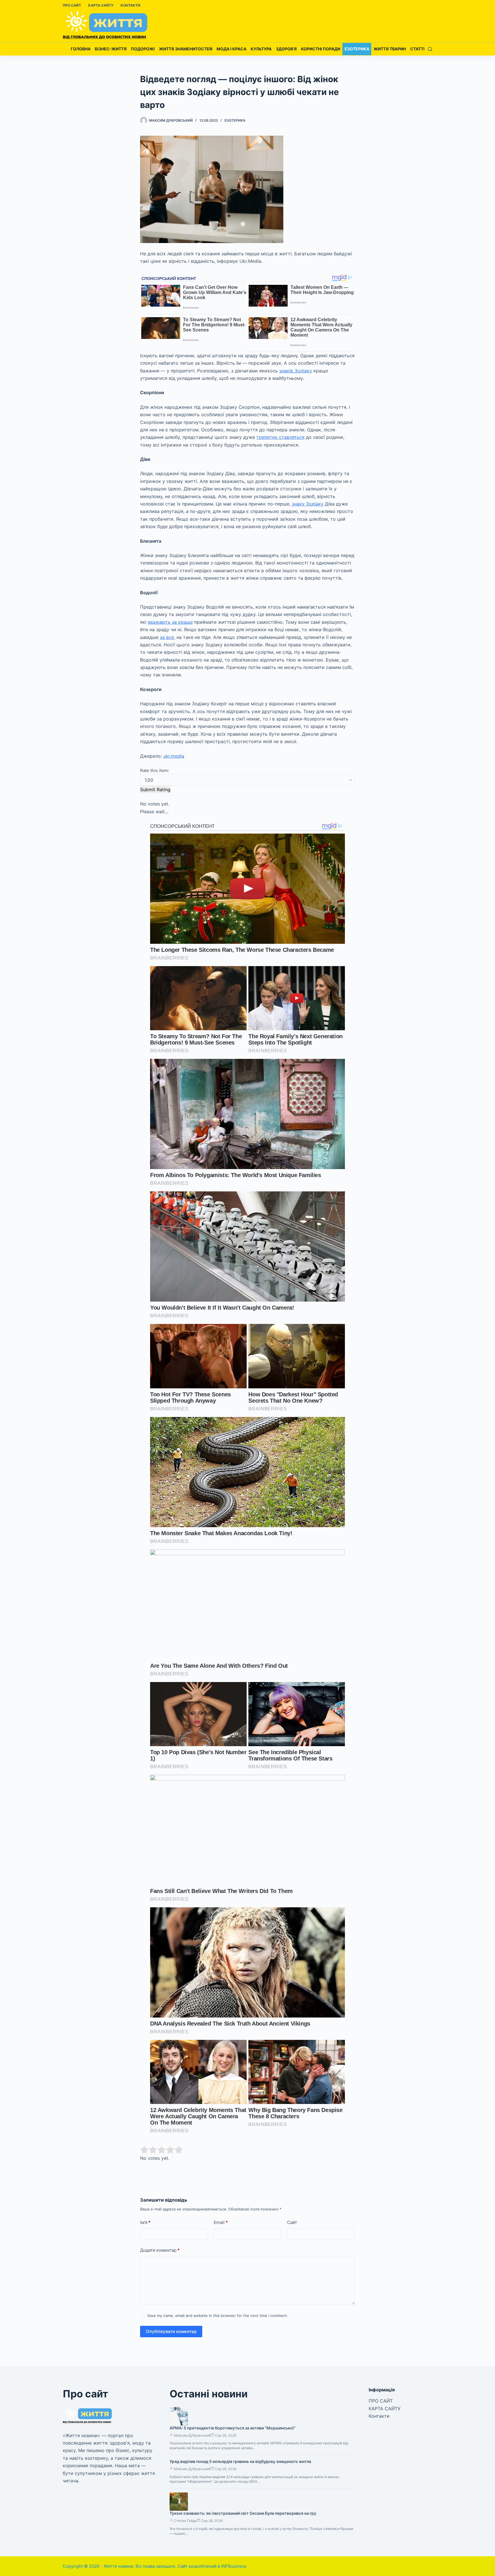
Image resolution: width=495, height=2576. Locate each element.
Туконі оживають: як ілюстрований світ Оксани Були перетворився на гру (243, 2513)
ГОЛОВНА (81, 49)
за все (167, 637)
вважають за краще (170, 622)
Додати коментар (160, 2250)
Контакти (130, 5)
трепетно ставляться (280, 437)
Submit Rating (155, 789)
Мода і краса (231, 49)
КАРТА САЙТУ (101, 5)
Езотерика (357, 49)
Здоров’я (286, 49)
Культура (261, 49)
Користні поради (321, 49)
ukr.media (174, 756)
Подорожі (143, 49)
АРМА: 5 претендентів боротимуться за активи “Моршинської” (233, 2428)
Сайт (292, 2222)
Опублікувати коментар (171, 2331)
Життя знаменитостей (186, 49)
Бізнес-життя (111, 49)
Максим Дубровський (192, 2435)
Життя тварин (390, 49)
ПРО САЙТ (72, 5)
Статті (417, 49)
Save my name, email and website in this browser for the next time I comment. (218, 2316)
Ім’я (145, 2222)
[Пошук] (430, 49)
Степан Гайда (185, 2521)
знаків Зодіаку (296, 371)
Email (221, 2222)
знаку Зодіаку (308, 504)
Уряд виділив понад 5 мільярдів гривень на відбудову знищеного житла (240, 2461)
